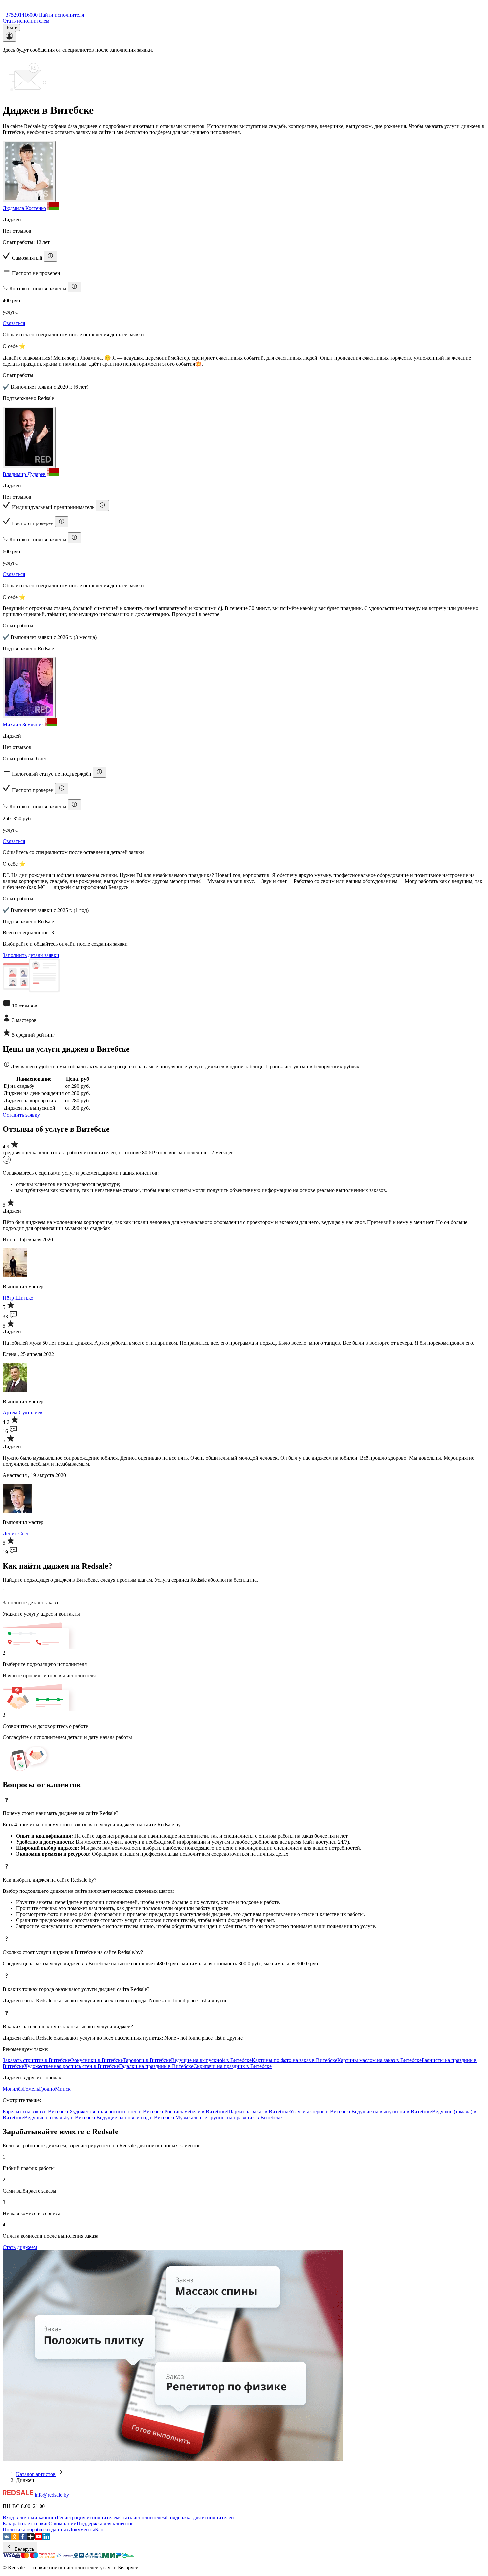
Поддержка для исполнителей (200, 2517)
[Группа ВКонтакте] (7, 2539)
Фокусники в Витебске (96, 2060)
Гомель (31, 2089)
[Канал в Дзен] (31, 2539)
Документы (82, 2529)
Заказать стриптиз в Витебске (36, 2060)
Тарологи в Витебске (147, 2060)
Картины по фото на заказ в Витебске (294, 2060)
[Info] (50, 256)
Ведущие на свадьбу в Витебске (60, 2117)
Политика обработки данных (36, 2529)
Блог (100, 2529)
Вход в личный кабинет (30, 2517)
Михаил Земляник (23, 724)
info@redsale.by (52, 2495)
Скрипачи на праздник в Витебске (232, 2066)
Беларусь (24, 2549)
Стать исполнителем (26, 21)
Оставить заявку (21, 1115)
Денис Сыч (15, 1533)
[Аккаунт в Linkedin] (46, 2539)
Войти (11, 27)
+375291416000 (20, 15)
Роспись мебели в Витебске (196, 2111)
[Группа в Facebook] (23, 2539)
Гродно (47, 2089)
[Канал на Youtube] (39, 2539)
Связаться (14, 323)
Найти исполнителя (61, 15)
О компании (63, 2523)
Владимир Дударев (24, 474)
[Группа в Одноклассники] (15, 2539)
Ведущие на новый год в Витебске (136, 2117)
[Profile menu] (9, 36)
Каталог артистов (36, 2474)
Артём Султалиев (23, 1413)
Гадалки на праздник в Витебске (156, 2066)
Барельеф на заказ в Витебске (36, 2111)
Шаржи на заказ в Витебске (258, 2111)
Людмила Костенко (24, 208)
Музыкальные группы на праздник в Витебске (228, 2117)
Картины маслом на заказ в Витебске (379, 2060)
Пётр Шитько (18, 1298)
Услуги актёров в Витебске (321, 2111)
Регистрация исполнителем (88, 2517)
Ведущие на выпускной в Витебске (211, 2060)
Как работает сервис (26, 2523)
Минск (63, 2089)
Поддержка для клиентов (105, 2523)
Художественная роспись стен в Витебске (71, 2066)
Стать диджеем (20, 2247)
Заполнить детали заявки (31, 955)
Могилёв (13, 2089)
